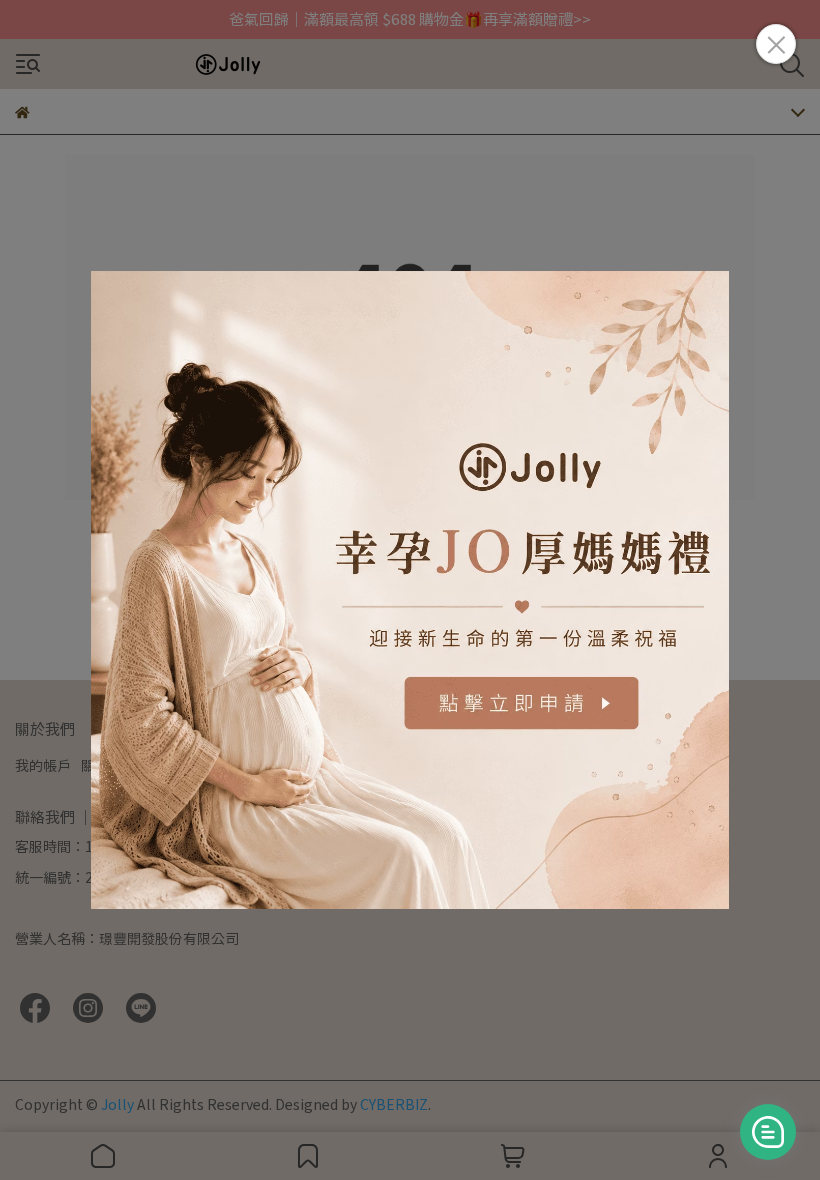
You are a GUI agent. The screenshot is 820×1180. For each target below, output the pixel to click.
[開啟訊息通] (768, 1132)
